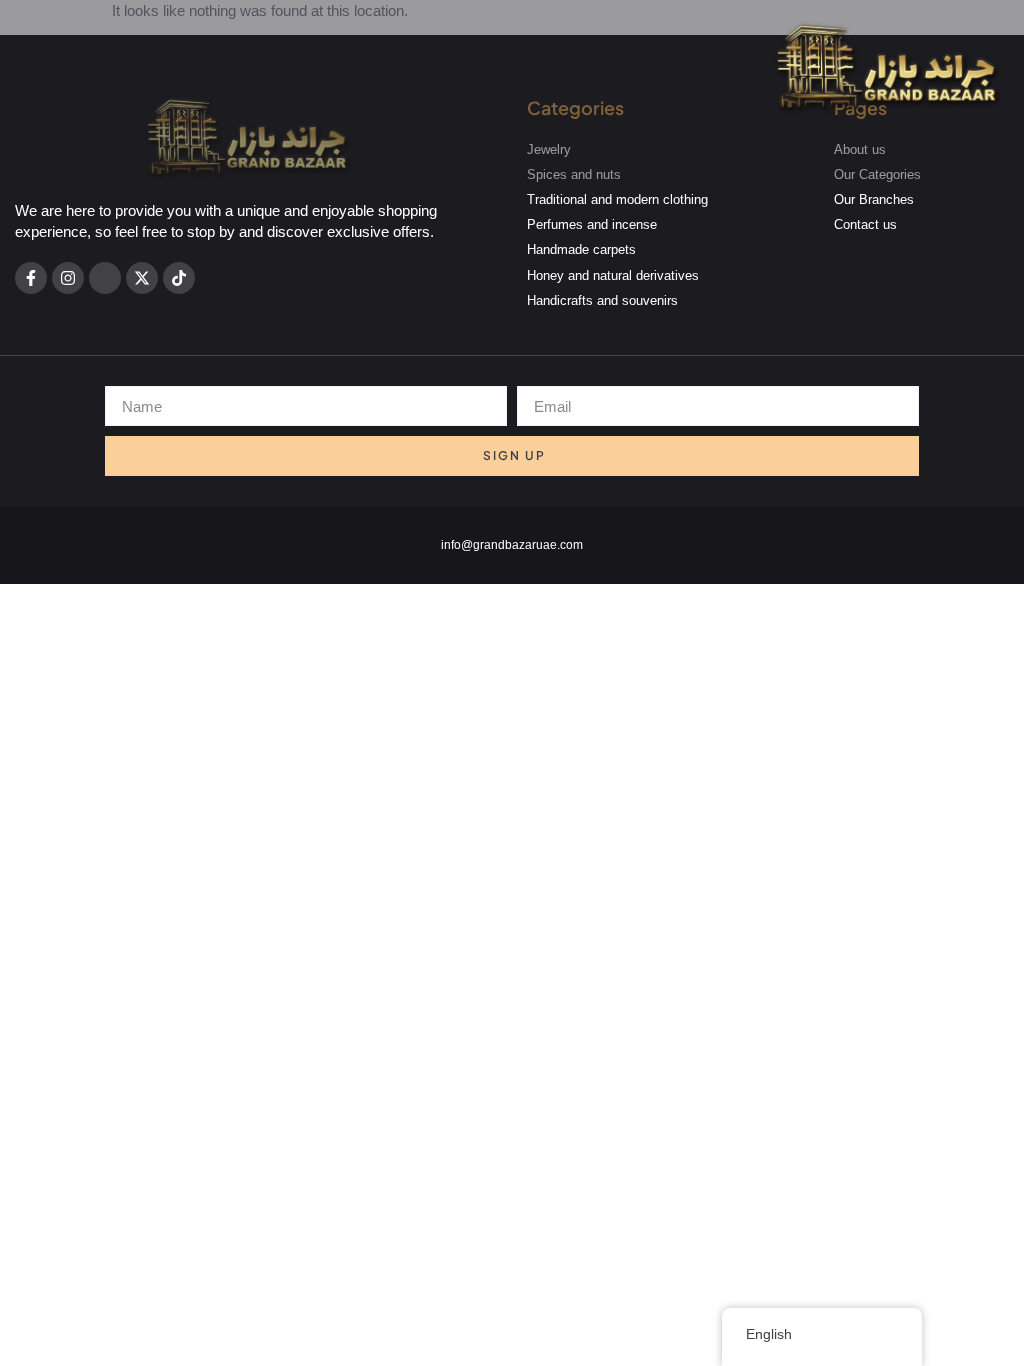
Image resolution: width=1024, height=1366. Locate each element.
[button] (888, 152)
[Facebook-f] (31, 278)
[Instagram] (68, 278)
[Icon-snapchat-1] (105, 278)
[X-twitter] (142, 278)
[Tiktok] (179, 278)
